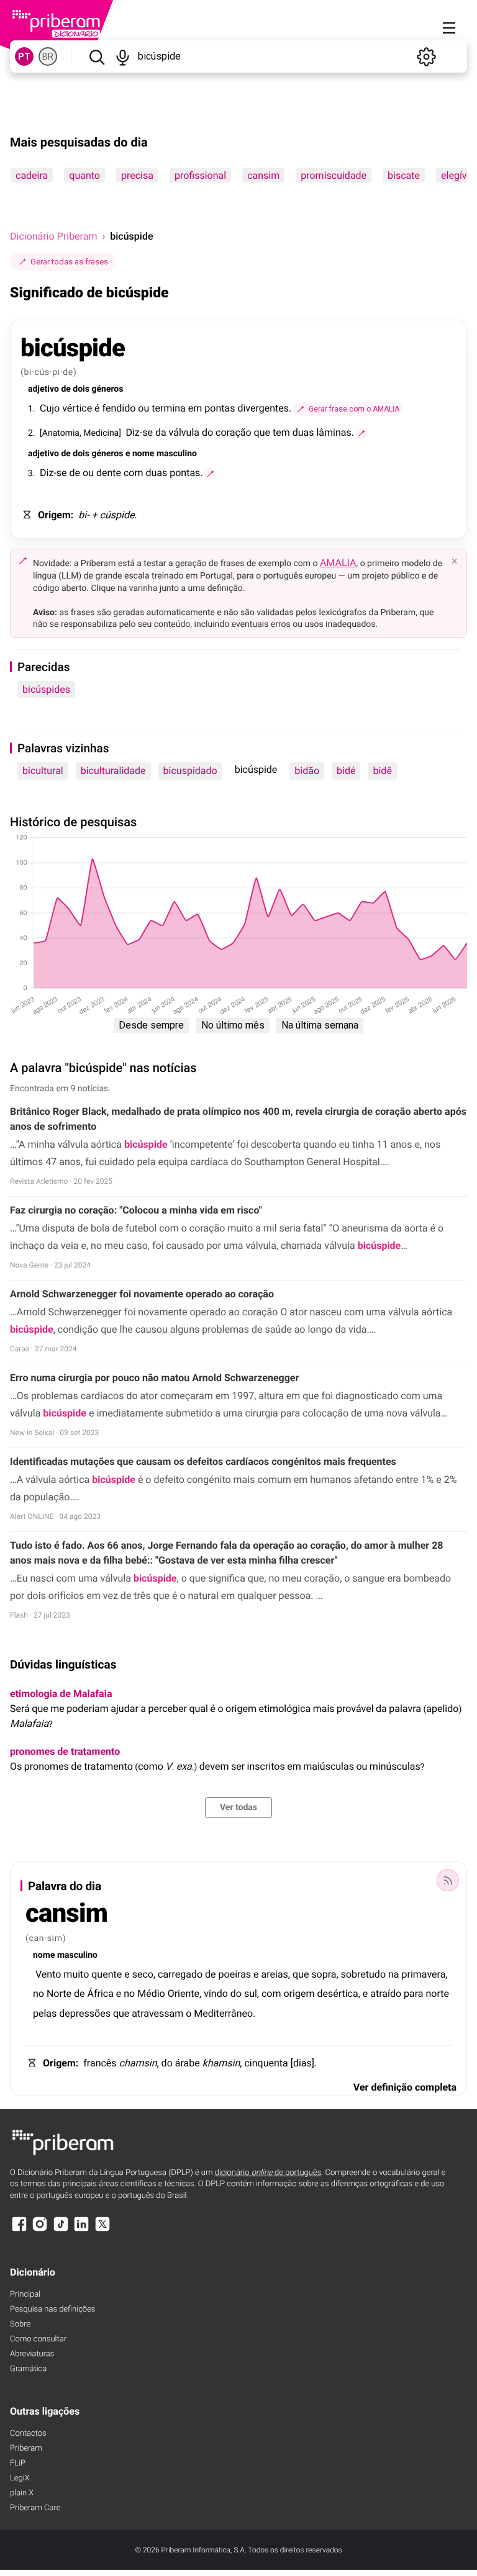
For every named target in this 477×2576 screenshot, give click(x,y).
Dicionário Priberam (53, 236)
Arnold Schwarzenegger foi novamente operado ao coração (142, 1294)
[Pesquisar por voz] (123, 56)
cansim (263, 175)
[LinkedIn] (81, 2230)
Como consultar (38, 2339)
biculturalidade (113, 771)
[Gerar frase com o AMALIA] (361, 433)
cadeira (32, 175)
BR (48, 56)
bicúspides (46, 689)
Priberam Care (35, 2508)
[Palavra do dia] (448, 1880)
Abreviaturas (32, 2354)
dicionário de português (268, 2173)
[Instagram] (40, 2230)
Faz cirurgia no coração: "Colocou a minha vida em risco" (136, 1210)
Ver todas (238, 1808)
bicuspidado (190, 771)
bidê (382, 771)
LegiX (20, 2478)
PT (24, 56)
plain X (22, 2493)
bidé (346, 771)
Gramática (28, 2369)
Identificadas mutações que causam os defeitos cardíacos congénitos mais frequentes (203, 1461)
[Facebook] (19, 2230)
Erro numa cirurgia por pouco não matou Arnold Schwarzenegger (154, 1378)
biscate (404, 175)
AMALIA (338, 563)
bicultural (43, 771)
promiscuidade (334, 175)
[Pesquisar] (97, 56)
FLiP (18, 2463)
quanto (84, 175)
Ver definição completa (405, 2087)
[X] (102, 2230)
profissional (200, 175)
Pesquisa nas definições (52, 2309)
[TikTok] (61, 2230)
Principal (25, 2295)
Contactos (28, 2434)
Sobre (20, 2324)
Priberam (26, 2448)
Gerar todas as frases (69, 262)
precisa (137, 175)
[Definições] (426, 56)
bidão (307, 771)
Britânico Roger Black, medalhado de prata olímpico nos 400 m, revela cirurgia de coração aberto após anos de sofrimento (238, 1119)
